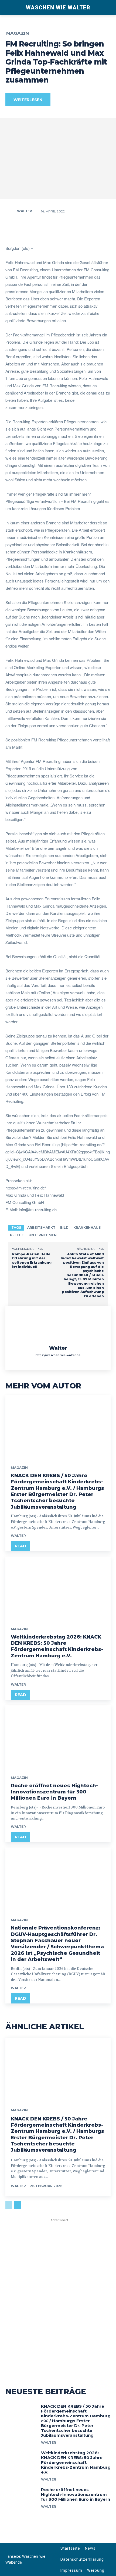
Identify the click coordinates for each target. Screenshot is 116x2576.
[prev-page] (9, 2205)
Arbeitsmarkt (41, 1227)
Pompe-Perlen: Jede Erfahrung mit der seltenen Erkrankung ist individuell (32, 1260)
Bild (64, 1227)
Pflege (17, 1235)
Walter (25, 211)
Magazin (18, 33)
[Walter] (11, 211)
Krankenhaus (87, 1227)
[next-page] (17, 2205)
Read (21, 1546)
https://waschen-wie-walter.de (58, 1355)
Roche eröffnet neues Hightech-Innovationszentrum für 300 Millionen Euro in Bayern (54, 1792)
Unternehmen (43, 1235)
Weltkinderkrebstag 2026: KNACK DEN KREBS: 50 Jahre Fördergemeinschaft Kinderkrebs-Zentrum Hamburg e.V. (57, 1646)
